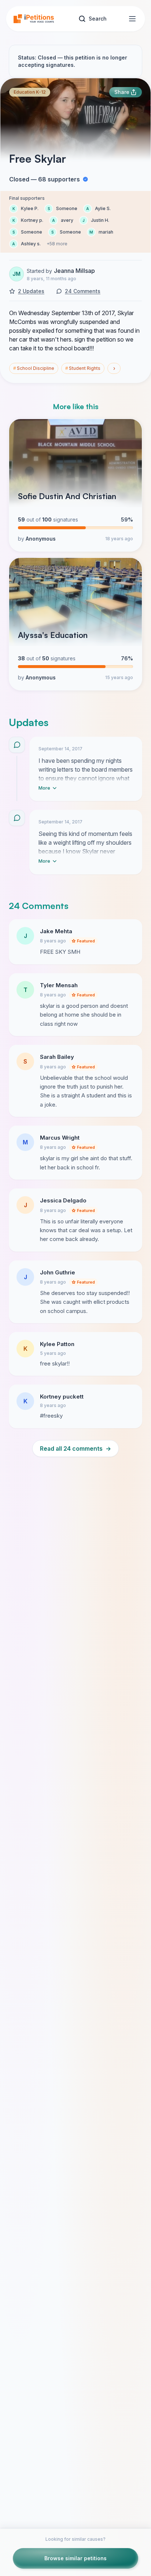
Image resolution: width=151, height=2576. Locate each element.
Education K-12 (30, 92)
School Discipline (34, 368)
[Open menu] (132, 19)
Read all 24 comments (75, 1448)
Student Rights (83, 368)
